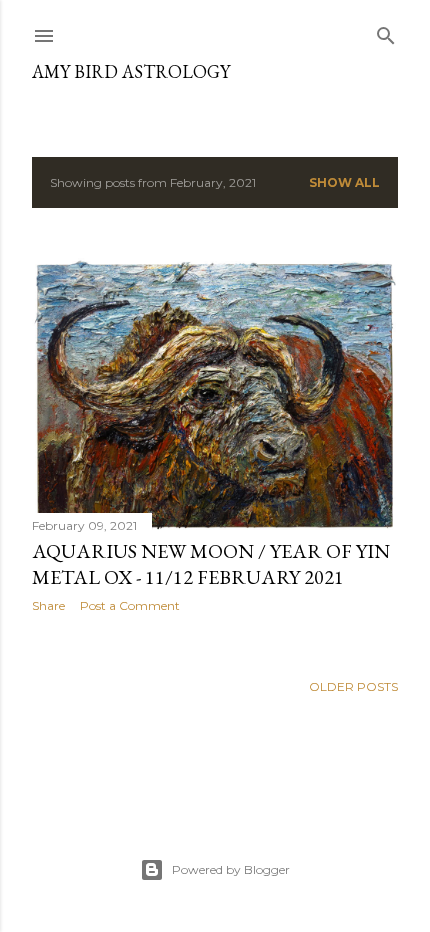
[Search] (386, 31)
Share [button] (48, 605)
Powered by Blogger (231, 869)
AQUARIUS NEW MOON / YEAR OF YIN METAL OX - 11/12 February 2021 (211, 564)
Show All (344, 182)
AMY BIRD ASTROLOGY (131, 71)
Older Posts (353, 686)
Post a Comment (130, 605)
